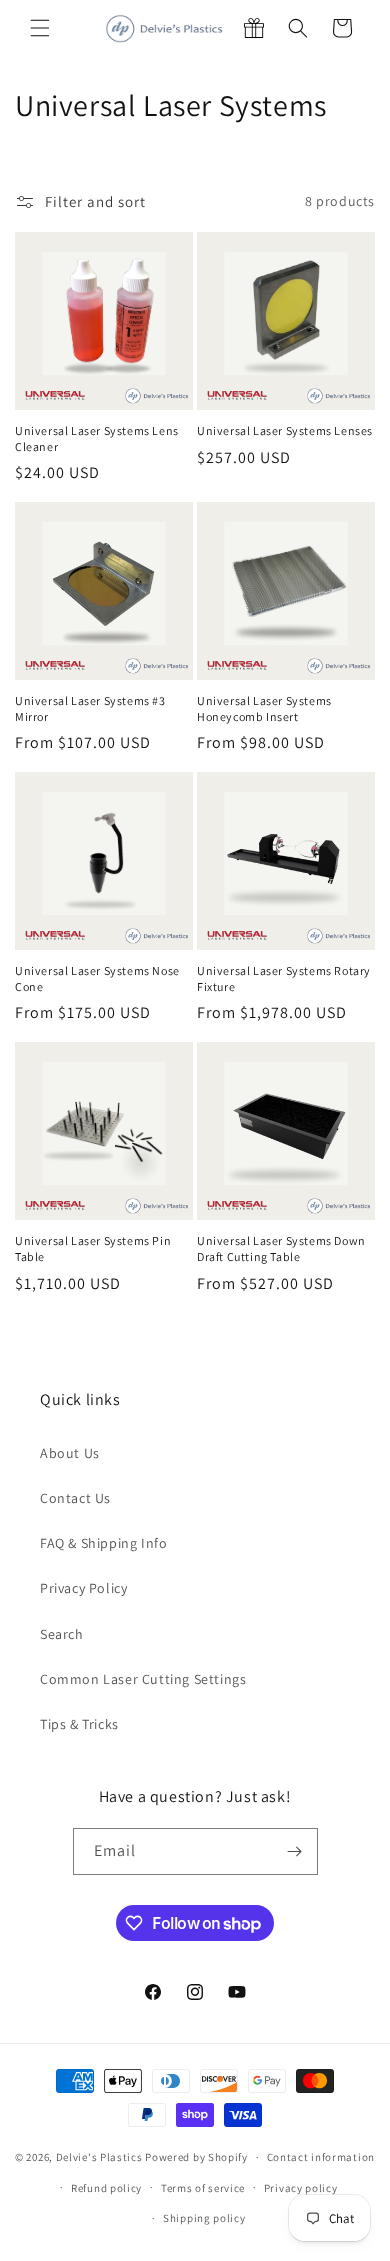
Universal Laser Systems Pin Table (93, 1248)
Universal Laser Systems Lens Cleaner (97, 438)
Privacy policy (301, 2188)
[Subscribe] (295, 1851)
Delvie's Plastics (99, 2157)
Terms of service (203, 2188)
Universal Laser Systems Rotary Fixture (284, 978)
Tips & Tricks (79, 1724)
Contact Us (75, 1498)
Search (62, 1634)
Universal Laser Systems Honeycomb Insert (264, 708)
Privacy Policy (83, 1588)
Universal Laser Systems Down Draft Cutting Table (281, 1248)
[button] (40, 28)
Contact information (321, 2157)
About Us (70, 1453)
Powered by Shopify (196, 2157)
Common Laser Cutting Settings (143, 1679)
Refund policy (106, 2188)
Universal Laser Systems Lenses (285, 430)
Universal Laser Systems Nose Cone (97, 978)
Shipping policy (204, 2218)
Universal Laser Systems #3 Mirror (90, 708)
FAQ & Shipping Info (103, 1543)
